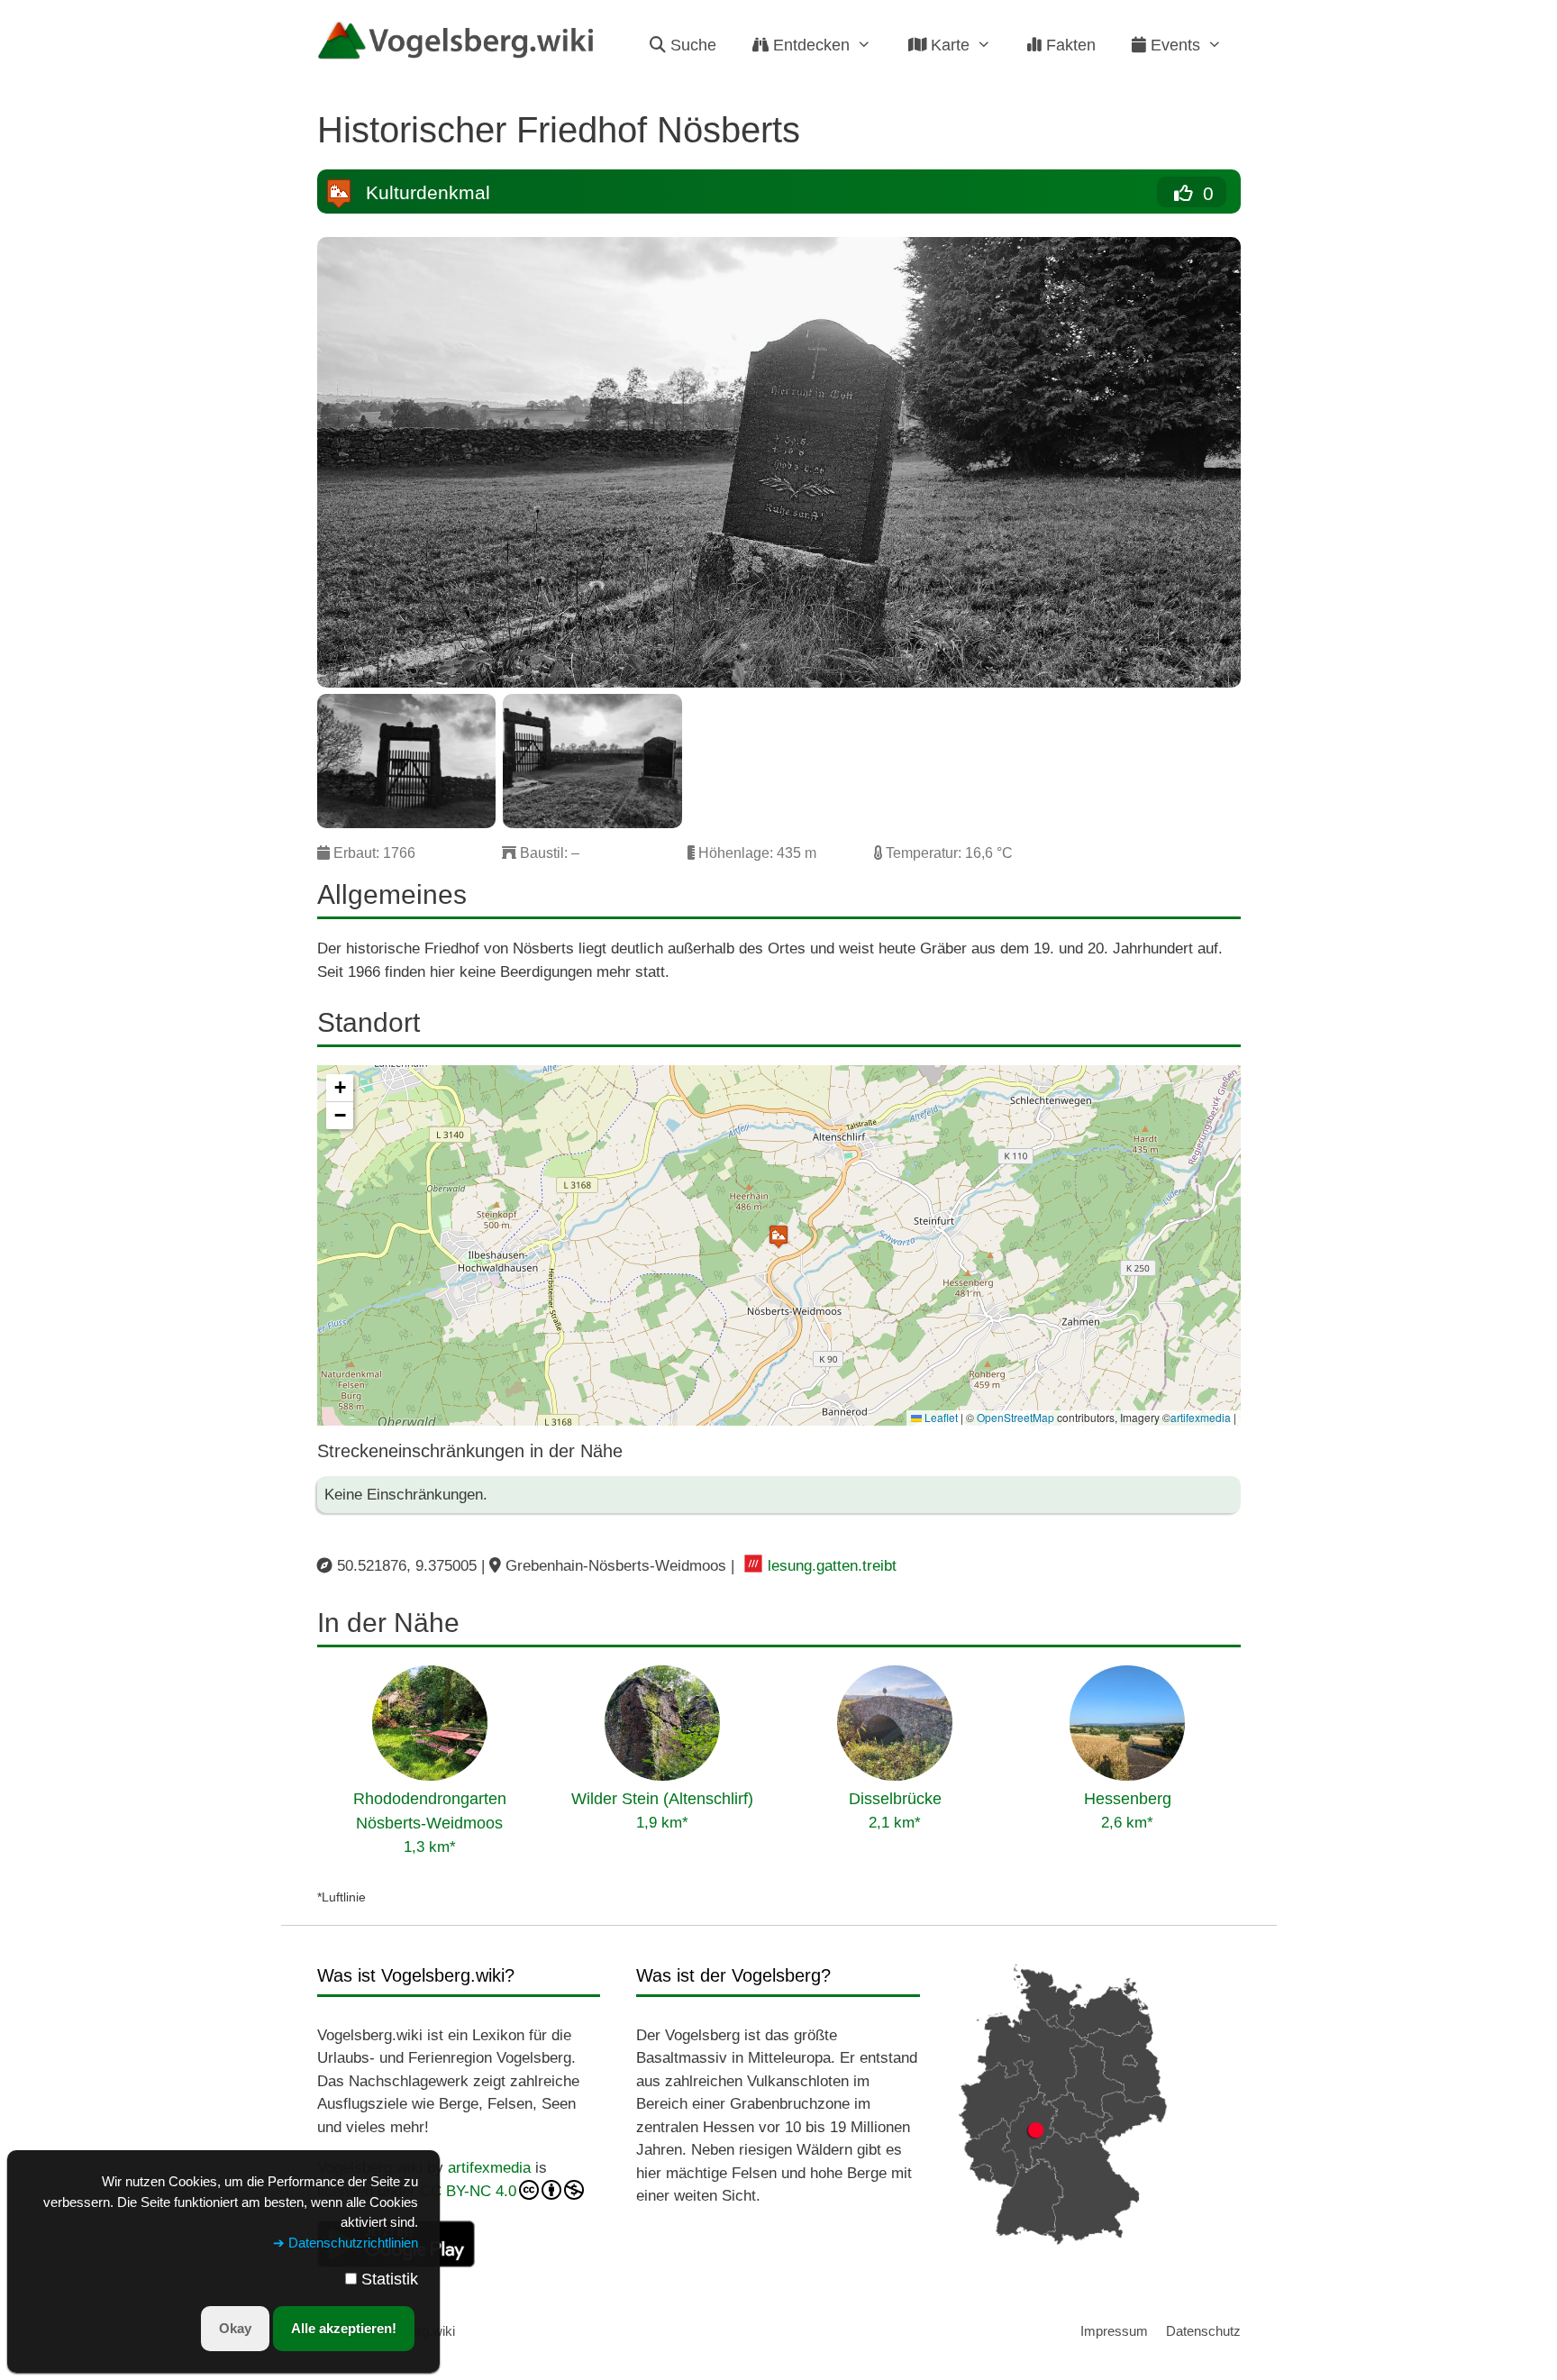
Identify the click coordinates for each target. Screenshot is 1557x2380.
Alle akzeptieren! (344, 2328)
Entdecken (809, 45)
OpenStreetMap (1015, 1417)
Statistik (390, 2279)
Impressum (1114, 2331)
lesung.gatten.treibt (832, 1566)
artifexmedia (1201, 1417)
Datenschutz (1203, 2331)
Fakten (1069, 45)
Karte (948, 45)
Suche (691, 45)
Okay (235, 2328)
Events (1173, 45)
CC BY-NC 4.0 (468, 2191)
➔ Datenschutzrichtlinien (346, 2243)
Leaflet (940, 1417)
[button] (778, 1236)
